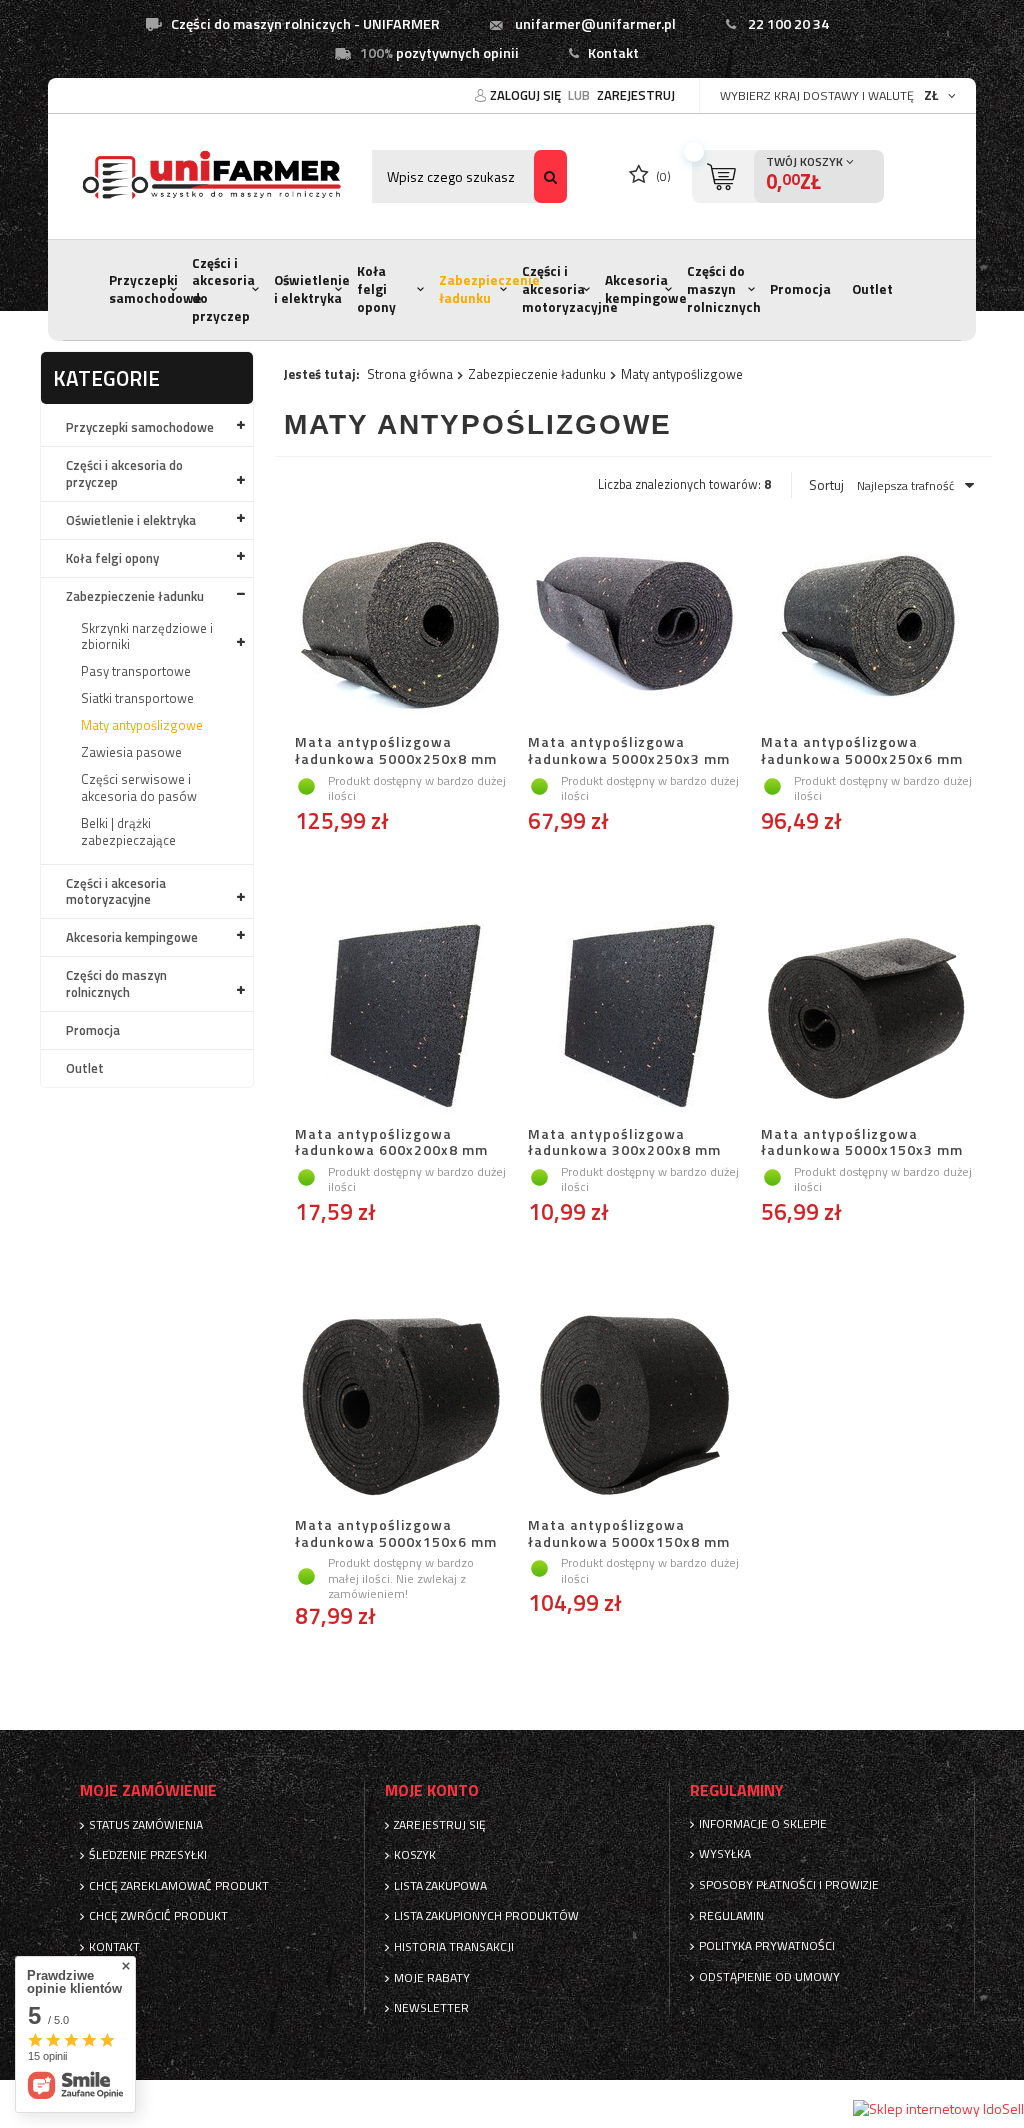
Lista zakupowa (440, 1886)
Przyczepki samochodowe (155, 289)
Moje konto (432, 1790)
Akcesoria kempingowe (646, 289)
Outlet (872, 289)
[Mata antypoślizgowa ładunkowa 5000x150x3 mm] (866, 1016)
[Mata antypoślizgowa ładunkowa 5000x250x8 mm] (400, 624)
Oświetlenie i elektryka (312, 289)
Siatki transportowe (137, 698)
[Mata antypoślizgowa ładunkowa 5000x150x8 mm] (633, 1407)
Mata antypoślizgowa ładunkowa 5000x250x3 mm (629, 751)
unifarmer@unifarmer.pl (595, 24)
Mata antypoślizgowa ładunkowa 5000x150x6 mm (396, 1534)
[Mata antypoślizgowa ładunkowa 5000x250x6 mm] (866, 624)
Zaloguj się (527, 95)
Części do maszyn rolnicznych (724, 288)
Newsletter (431, 2008)
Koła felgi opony (376, 288)
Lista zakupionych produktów (486, 1916)
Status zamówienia (146, 1825)
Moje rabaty (432, 1978)
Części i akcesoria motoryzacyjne (570, 288)
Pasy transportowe (136, 671)
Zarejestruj (636, 95)
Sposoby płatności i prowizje (789, 1885)
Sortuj (826, 485)
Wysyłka (725, 1854)
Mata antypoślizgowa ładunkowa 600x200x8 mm (391, 1143)
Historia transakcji (454, 1947)
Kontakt (613, 53)
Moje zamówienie (148, 1790)
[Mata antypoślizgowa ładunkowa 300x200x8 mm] (633, 1016)
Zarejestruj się (440, 1825)
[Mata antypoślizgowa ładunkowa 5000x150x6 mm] (400, 1407)
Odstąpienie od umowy (769, 1977)
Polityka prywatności (767, 1946)
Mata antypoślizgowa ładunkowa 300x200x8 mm (624, 1143)
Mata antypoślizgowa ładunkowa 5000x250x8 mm (396, 751)
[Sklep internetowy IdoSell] (938, 2109)
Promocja (800, 289)
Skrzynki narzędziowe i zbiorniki (147, 636)
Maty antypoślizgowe (142, 725)
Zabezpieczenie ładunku (489, 289)
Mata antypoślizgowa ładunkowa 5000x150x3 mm (862, 1143)
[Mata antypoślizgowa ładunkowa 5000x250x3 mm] (633, 624)
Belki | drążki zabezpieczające (128, 831)
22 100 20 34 (788, 24)
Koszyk (415, 1855)
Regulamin (731, 1916)
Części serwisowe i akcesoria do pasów (139, 787)
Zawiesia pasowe (131, 752)
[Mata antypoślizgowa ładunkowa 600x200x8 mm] (400, 1016)
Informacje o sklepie (763, 1824)
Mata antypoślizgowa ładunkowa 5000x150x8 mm (629, 1534)
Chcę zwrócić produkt (158, 1916)
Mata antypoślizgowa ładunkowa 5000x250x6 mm (862, 751)
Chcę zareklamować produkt (179, 1886)
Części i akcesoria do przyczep (223, 289)
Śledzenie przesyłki (148, 1855)
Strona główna (410, 374)
